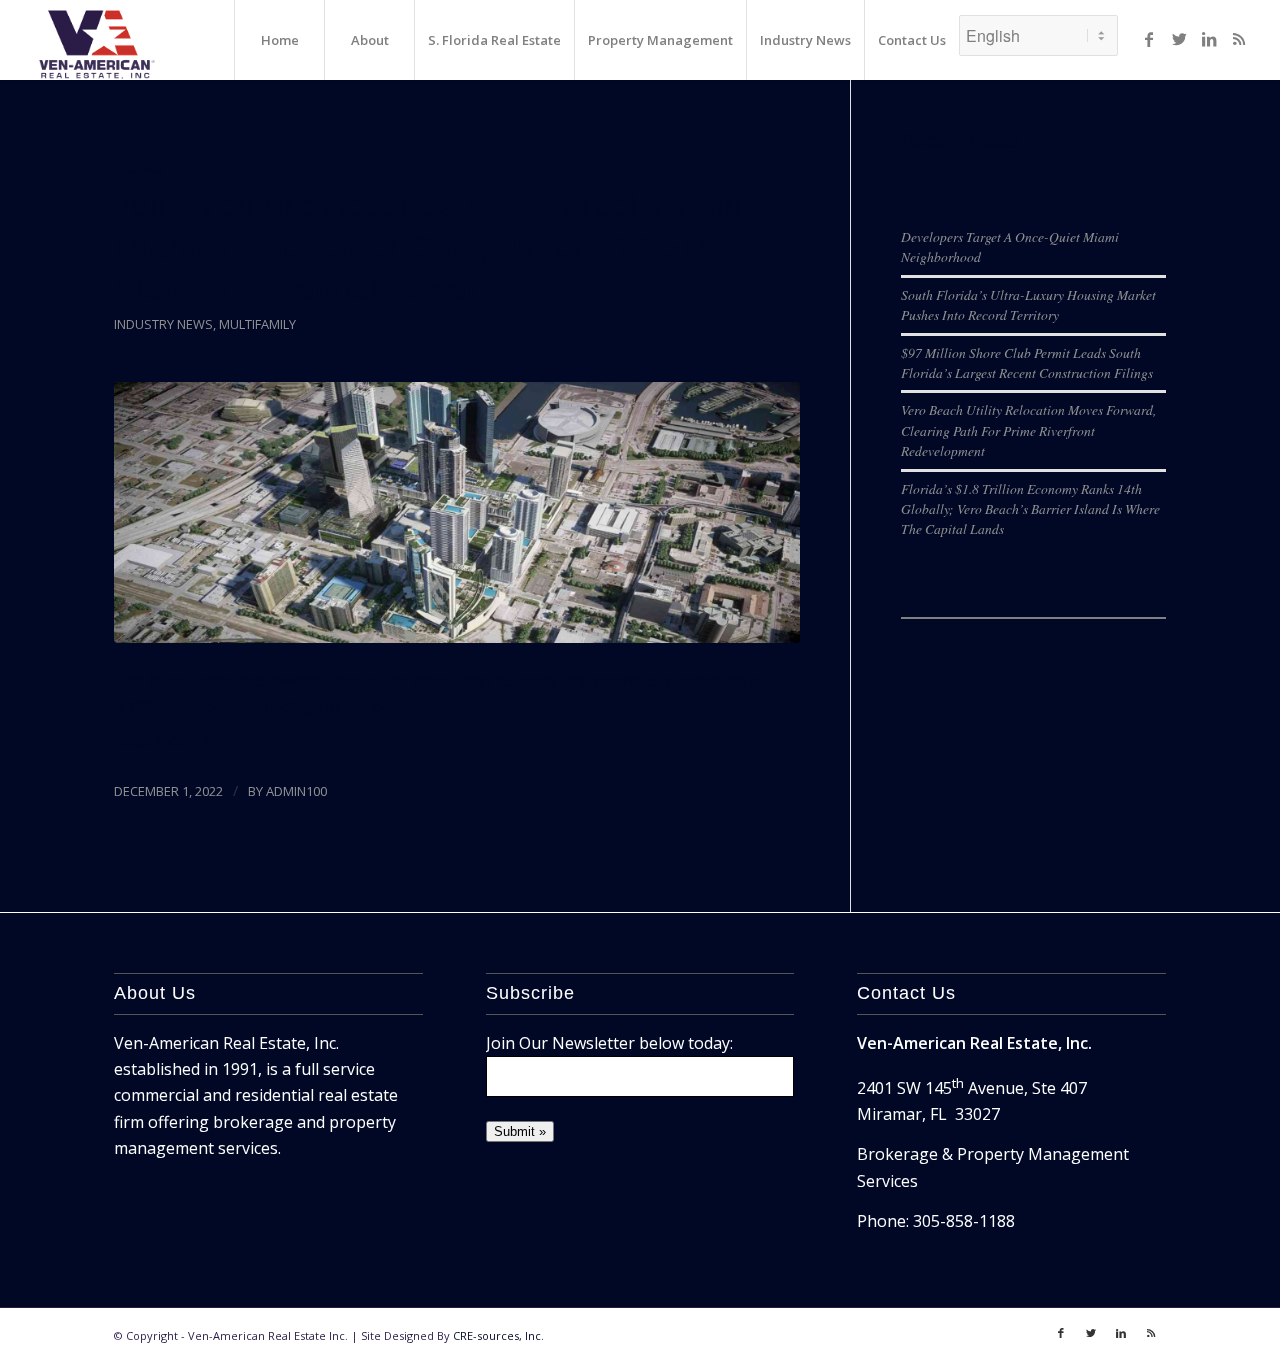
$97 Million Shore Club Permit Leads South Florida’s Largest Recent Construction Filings (1027, 362)
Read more (154, 741)
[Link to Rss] (1239, 39)
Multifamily (257, 324)
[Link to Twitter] (1179, 39)
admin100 (296, 791)
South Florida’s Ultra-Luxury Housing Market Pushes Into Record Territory (1028, 304)
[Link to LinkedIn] (1209, 39)
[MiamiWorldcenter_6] (457, 512)
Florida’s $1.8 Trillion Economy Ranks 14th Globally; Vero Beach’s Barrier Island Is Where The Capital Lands (1030, 509)
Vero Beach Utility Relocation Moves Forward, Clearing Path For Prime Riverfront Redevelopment (1028, 430)
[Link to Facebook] (1149, 39)
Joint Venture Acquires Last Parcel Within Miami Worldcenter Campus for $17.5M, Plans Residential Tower (428, 247)
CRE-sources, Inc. (498, 1335)
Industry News (163, 324)
